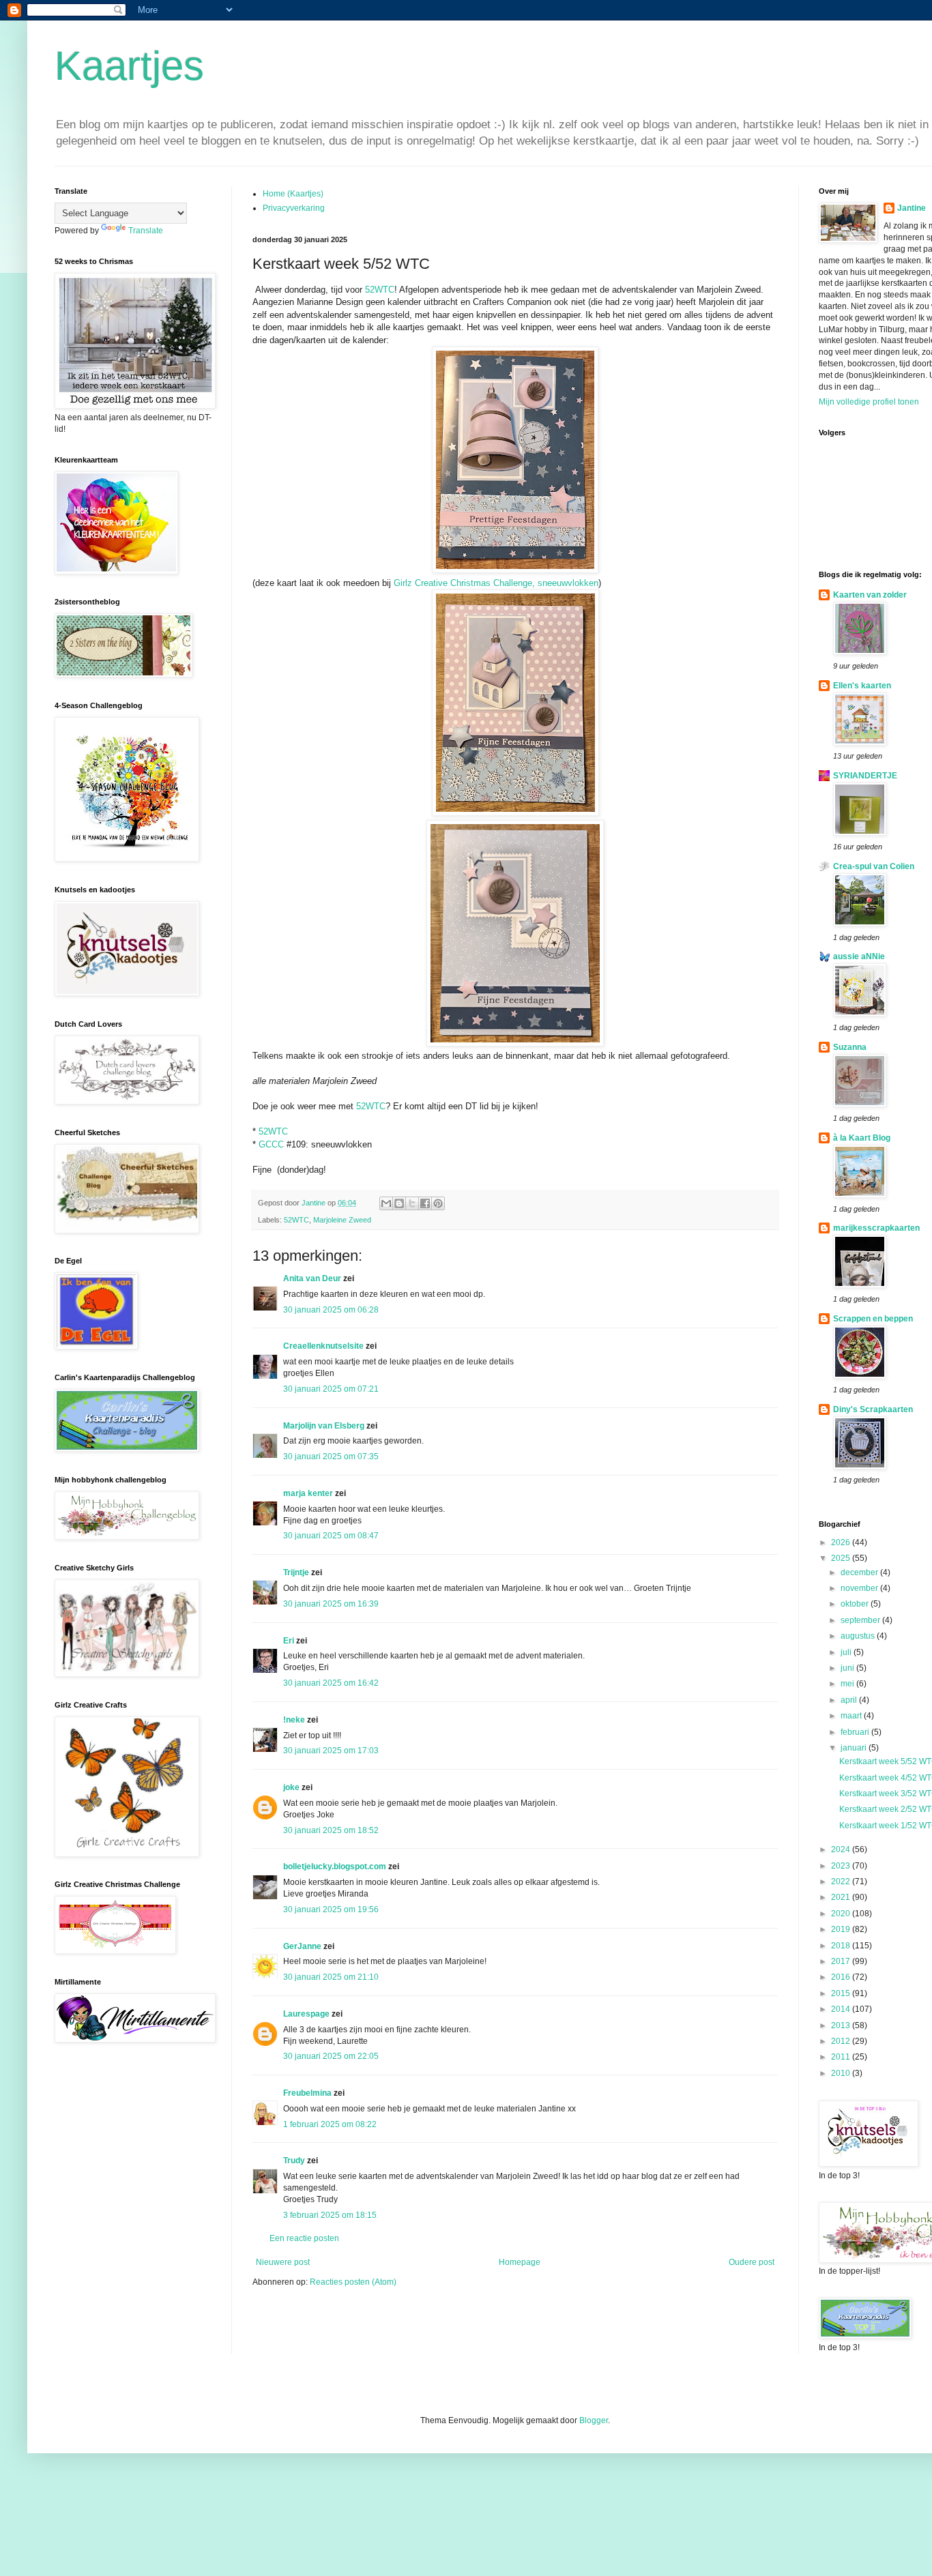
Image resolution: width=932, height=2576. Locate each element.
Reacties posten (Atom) (353, 2282)
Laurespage (306, 2014)
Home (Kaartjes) (293, 194)
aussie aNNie (859, 956)
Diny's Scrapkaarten (873, 1409)
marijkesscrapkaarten (876, 1228)
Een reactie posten (304, 2238)
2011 (842, 2057)
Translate (146, 231)
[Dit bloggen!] (399, 1203)
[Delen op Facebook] (425, 1203)
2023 (842, 1866)
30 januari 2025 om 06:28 (331, 1310)
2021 (842, 1897)
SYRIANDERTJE (865, 776)
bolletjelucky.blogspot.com (335, 1867)
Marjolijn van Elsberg (324, 1426)
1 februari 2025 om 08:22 (330, 2124)
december (860, 1572)
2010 (842, 2073)
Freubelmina (307, 2093)
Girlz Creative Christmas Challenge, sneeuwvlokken (495, 583)
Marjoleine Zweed (342, 1220)
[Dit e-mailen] (386, 1203)
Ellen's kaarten (862, 686)
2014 (842, 2009)
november (860, 1588)
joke (291, 1787)
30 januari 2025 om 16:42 (331, 1683)
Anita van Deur (312, 1278)
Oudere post (752, 2262)
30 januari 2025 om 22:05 (331, 2056)
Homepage (520, 2262)
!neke (294, 1720)
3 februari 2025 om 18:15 (330, 2215)
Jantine (912, 208)
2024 (842, 1849)
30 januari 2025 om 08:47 (331, 1536)
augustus (859, 1636)
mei (848, 1684)
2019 (842, 1929)
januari (855, 1748)
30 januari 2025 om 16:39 (331, 1604)
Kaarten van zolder (870, 595)
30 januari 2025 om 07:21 (331, 1389)
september (861, 1620)
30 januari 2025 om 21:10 (331, 1977)
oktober (856, 1604)
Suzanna (850, 1047)
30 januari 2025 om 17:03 (331, 1751)
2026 (842, 1542)
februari (856, 1732)
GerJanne (302, 1946)
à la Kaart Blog (862, 1138)
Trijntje (296, 1572)
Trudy (294, 2161)
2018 (842, 1946)
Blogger (594, 2420)
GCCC (271, 1144)
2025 (842, 1558)
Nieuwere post (283, 2262)
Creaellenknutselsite (323, 1346)
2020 (842, 1914)
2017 (842, 1961)
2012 (842, 2041)
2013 (842, 2025)
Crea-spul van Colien (874, 866)
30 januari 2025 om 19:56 (331, 1909)
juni (848, 1668)
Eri (290, 1641)
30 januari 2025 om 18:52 (331, 1830)
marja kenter (308, 1493)
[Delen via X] (412, 1203)
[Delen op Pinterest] (438, 1203)
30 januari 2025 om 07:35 (331, 1457)
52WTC (380, 290)
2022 (842, 1882)
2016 (842, 1977)
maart (852, 1716)
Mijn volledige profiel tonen (869, 402)
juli (847, 1652)
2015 (842, 1993)
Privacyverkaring (294, 208)
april (850, 1700)
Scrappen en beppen (873, 1319)
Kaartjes (129, 66)
